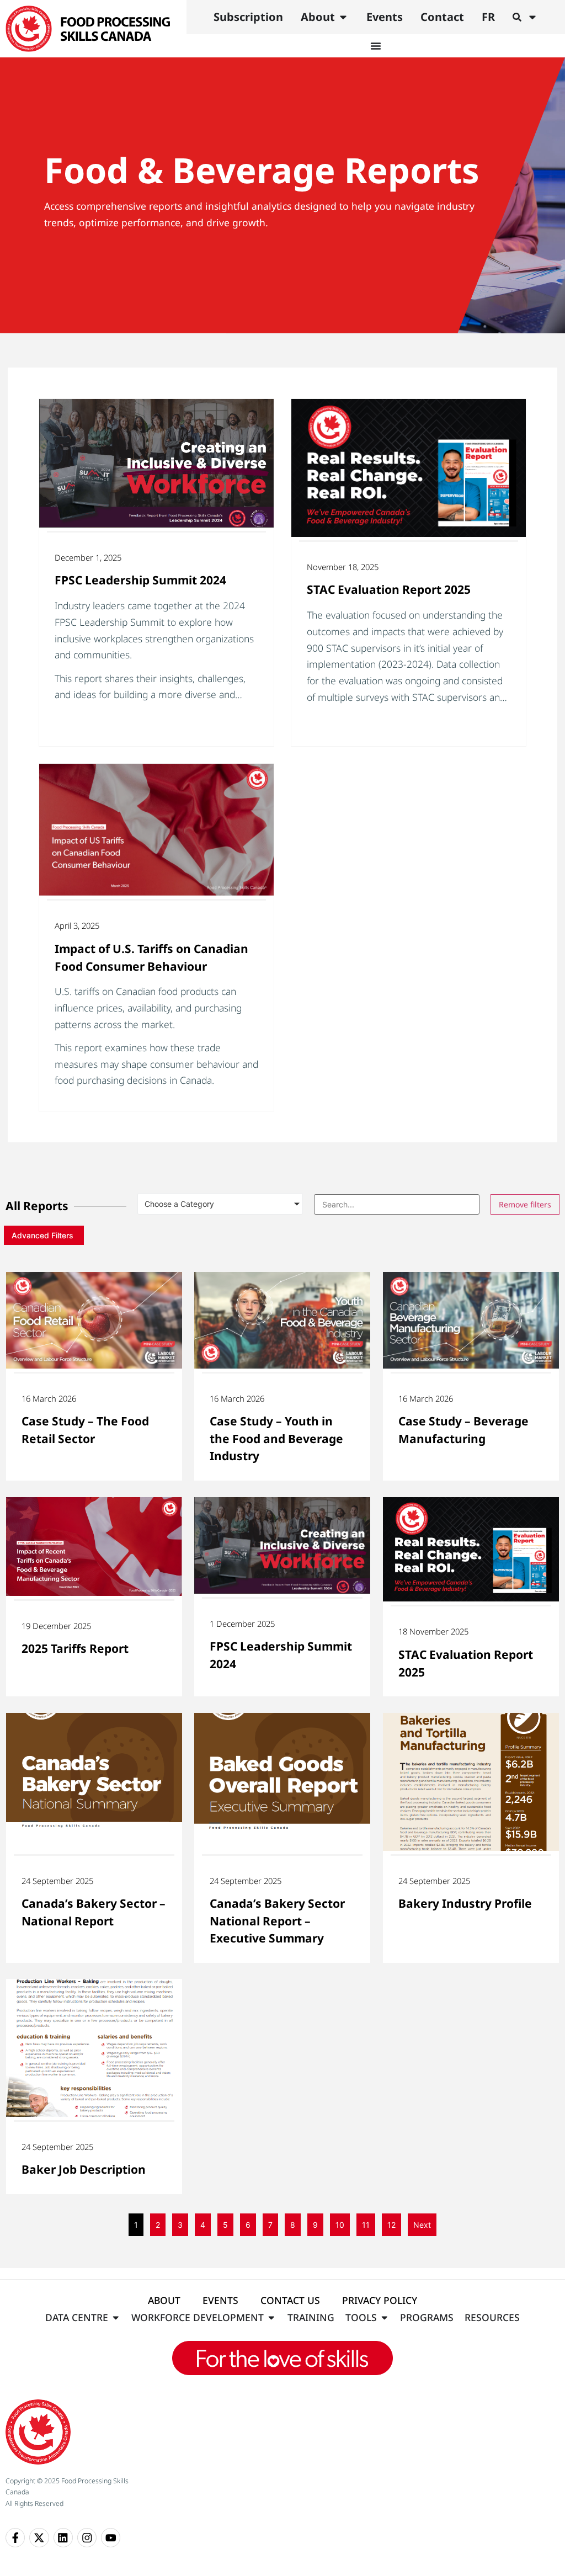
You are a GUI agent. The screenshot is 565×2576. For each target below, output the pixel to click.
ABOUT (164, 2300)
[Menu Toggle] (376, 46)
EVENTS (220, 2300)
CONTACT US (290, 2300)
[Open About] (343, 17)
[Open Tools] (385, 2317)
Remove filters (525, 1204)
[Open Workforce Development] (271, 2317)
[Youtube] (111, 2538)
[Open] (532, 17)
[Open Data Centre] (116, 2317)
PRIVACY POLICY (380, 2300)
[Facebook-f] (15, 2538)
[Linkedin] (63, 2538)
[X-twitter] (39, 2538)
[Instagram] (87, 2538)
